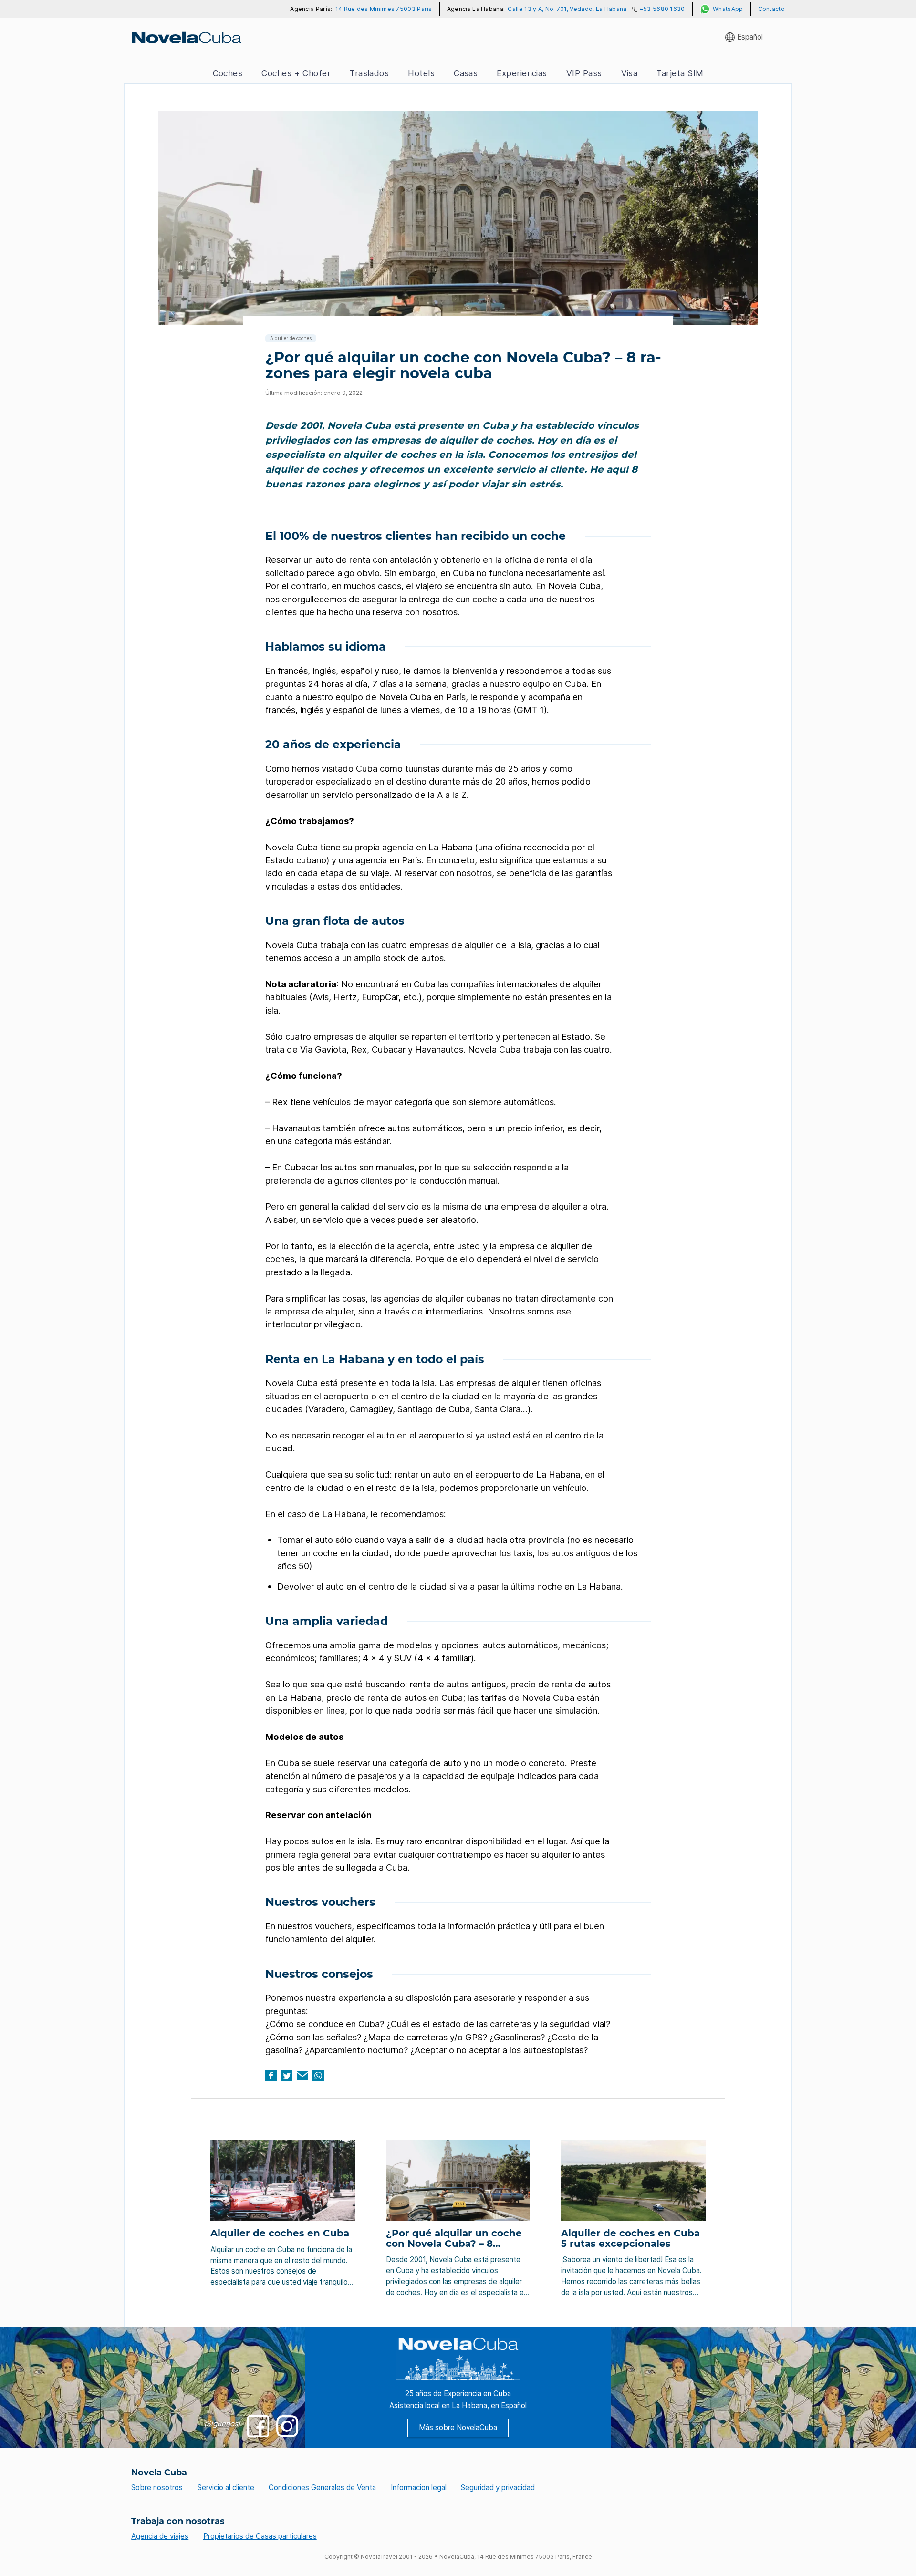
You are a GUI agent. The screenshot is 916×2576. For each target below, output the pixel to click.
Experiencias (522, 73)
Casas (466, 73)
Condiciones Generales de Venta (322, 2488)
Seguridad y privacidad (498, 2488)
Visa (630, 73)
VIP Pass (584, 73)
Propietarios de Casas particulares (260, 2536)
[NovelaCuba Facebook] (258, 2426)
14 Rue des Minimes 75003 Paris (384, 9)
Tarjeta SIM (680, 73)
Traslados (369, 73)
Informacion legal (419, 2488)
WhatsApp (728, 9)
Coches (228, 73)
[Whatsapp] (318, 2076)
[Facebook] (271, 2076)
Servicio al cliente (226, 2488)
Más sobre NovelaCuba (458, 2427)
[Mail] (302, 2076)
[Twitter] (287, 2076)
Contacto (771, 9)
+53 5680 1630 (662, 9)
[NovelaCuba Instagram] (287, 2426)
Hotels (421, 73)
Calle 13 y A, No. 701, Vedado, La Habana (567, 9)
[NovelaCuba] (186, 37)
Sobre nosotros (157, 2488)
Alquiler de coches (291, 338)
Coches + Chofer (296, 73)
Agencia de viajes (160, 2536)
